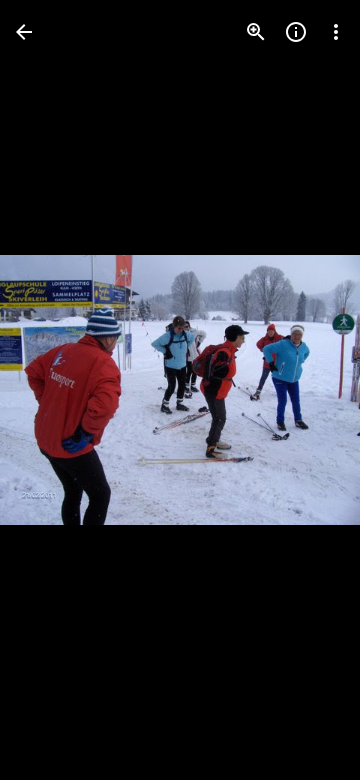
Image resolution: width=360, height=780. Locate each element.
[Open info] (296, 32)
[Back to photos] (24, 32)
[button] (56, 390)
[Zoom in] (256, 32)
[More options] (336, 32)
